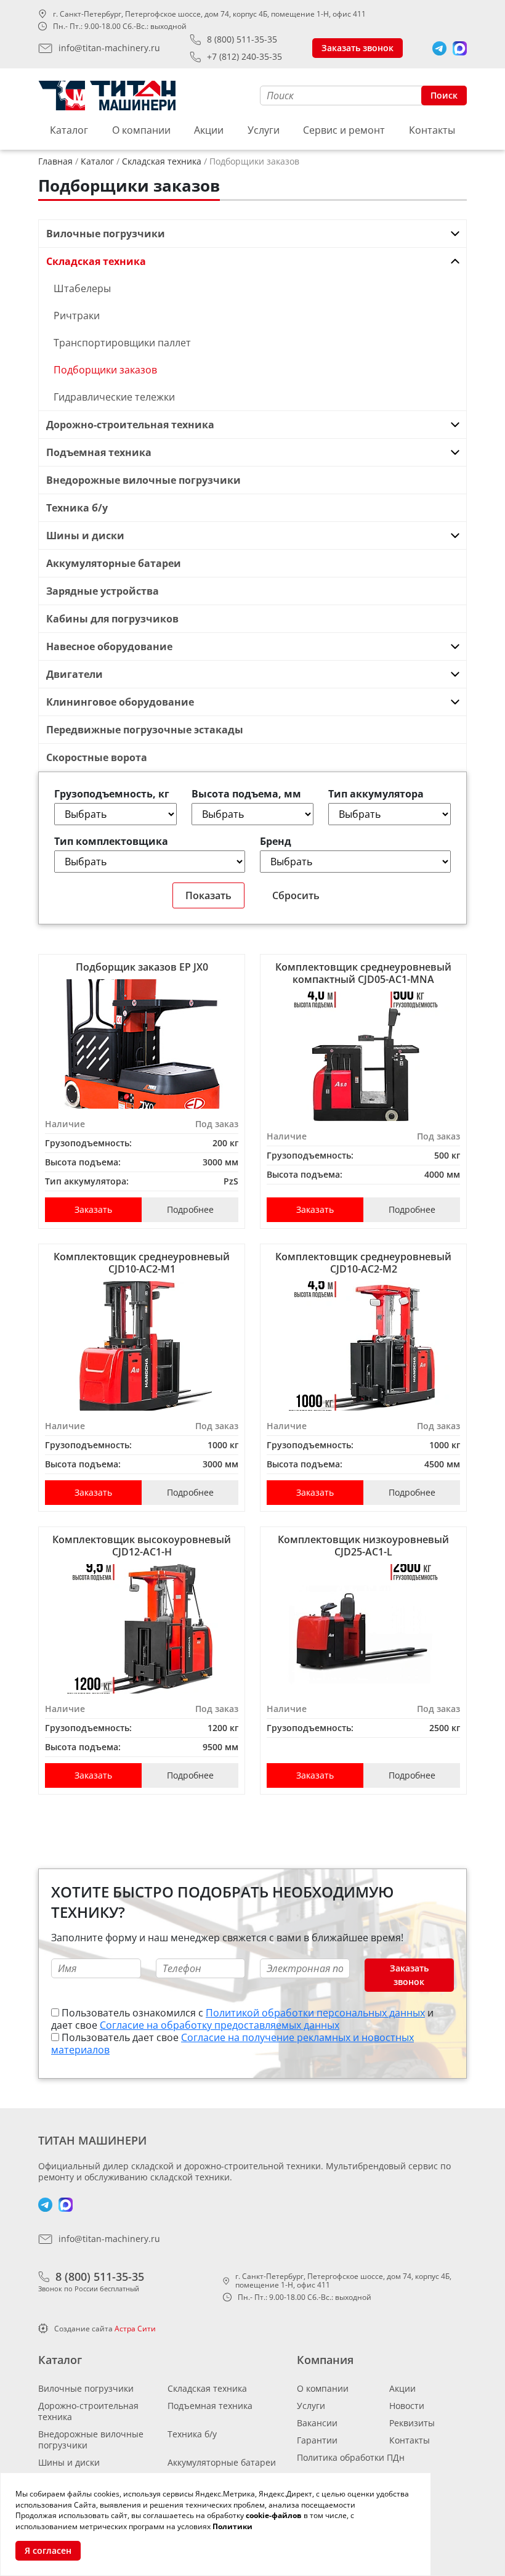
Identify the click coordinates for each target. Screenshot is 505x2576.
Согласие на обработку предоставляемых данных (220, 2025)
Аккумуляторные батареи (222, 2462)
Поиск (444, 95)
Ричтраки (77, 316)
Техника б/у (192, 2434)
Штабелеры (82, 288)
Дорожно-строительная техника (88, 2411)
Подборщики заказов (105, 370)
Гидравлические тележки (114, 397)
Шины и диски (69, 2462)
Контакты (432, 130)
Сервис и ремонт (344, 130)
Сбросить (296, 895)
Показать (208, 895)
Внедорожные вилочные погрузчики (91, 2439)
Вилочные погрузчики (86, 2388)
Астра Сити (135, 2329)
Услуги (264, 130)
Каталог (69, 130)
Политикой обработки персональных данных (315, 2013)
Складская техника (207, 2388)
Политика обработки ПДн (351, 2457)
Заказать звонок (358, 48)
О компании (141, 130)
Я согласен (48, 2550)
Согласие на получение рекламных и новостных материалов (232, 2044)
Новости (407, 2406)
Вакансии (317, 2423)
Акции (209, 130)
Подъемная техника (210, 2406)
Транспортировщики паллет (122, 343)
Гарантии (317, 2440)
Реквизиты (412, 2423)
